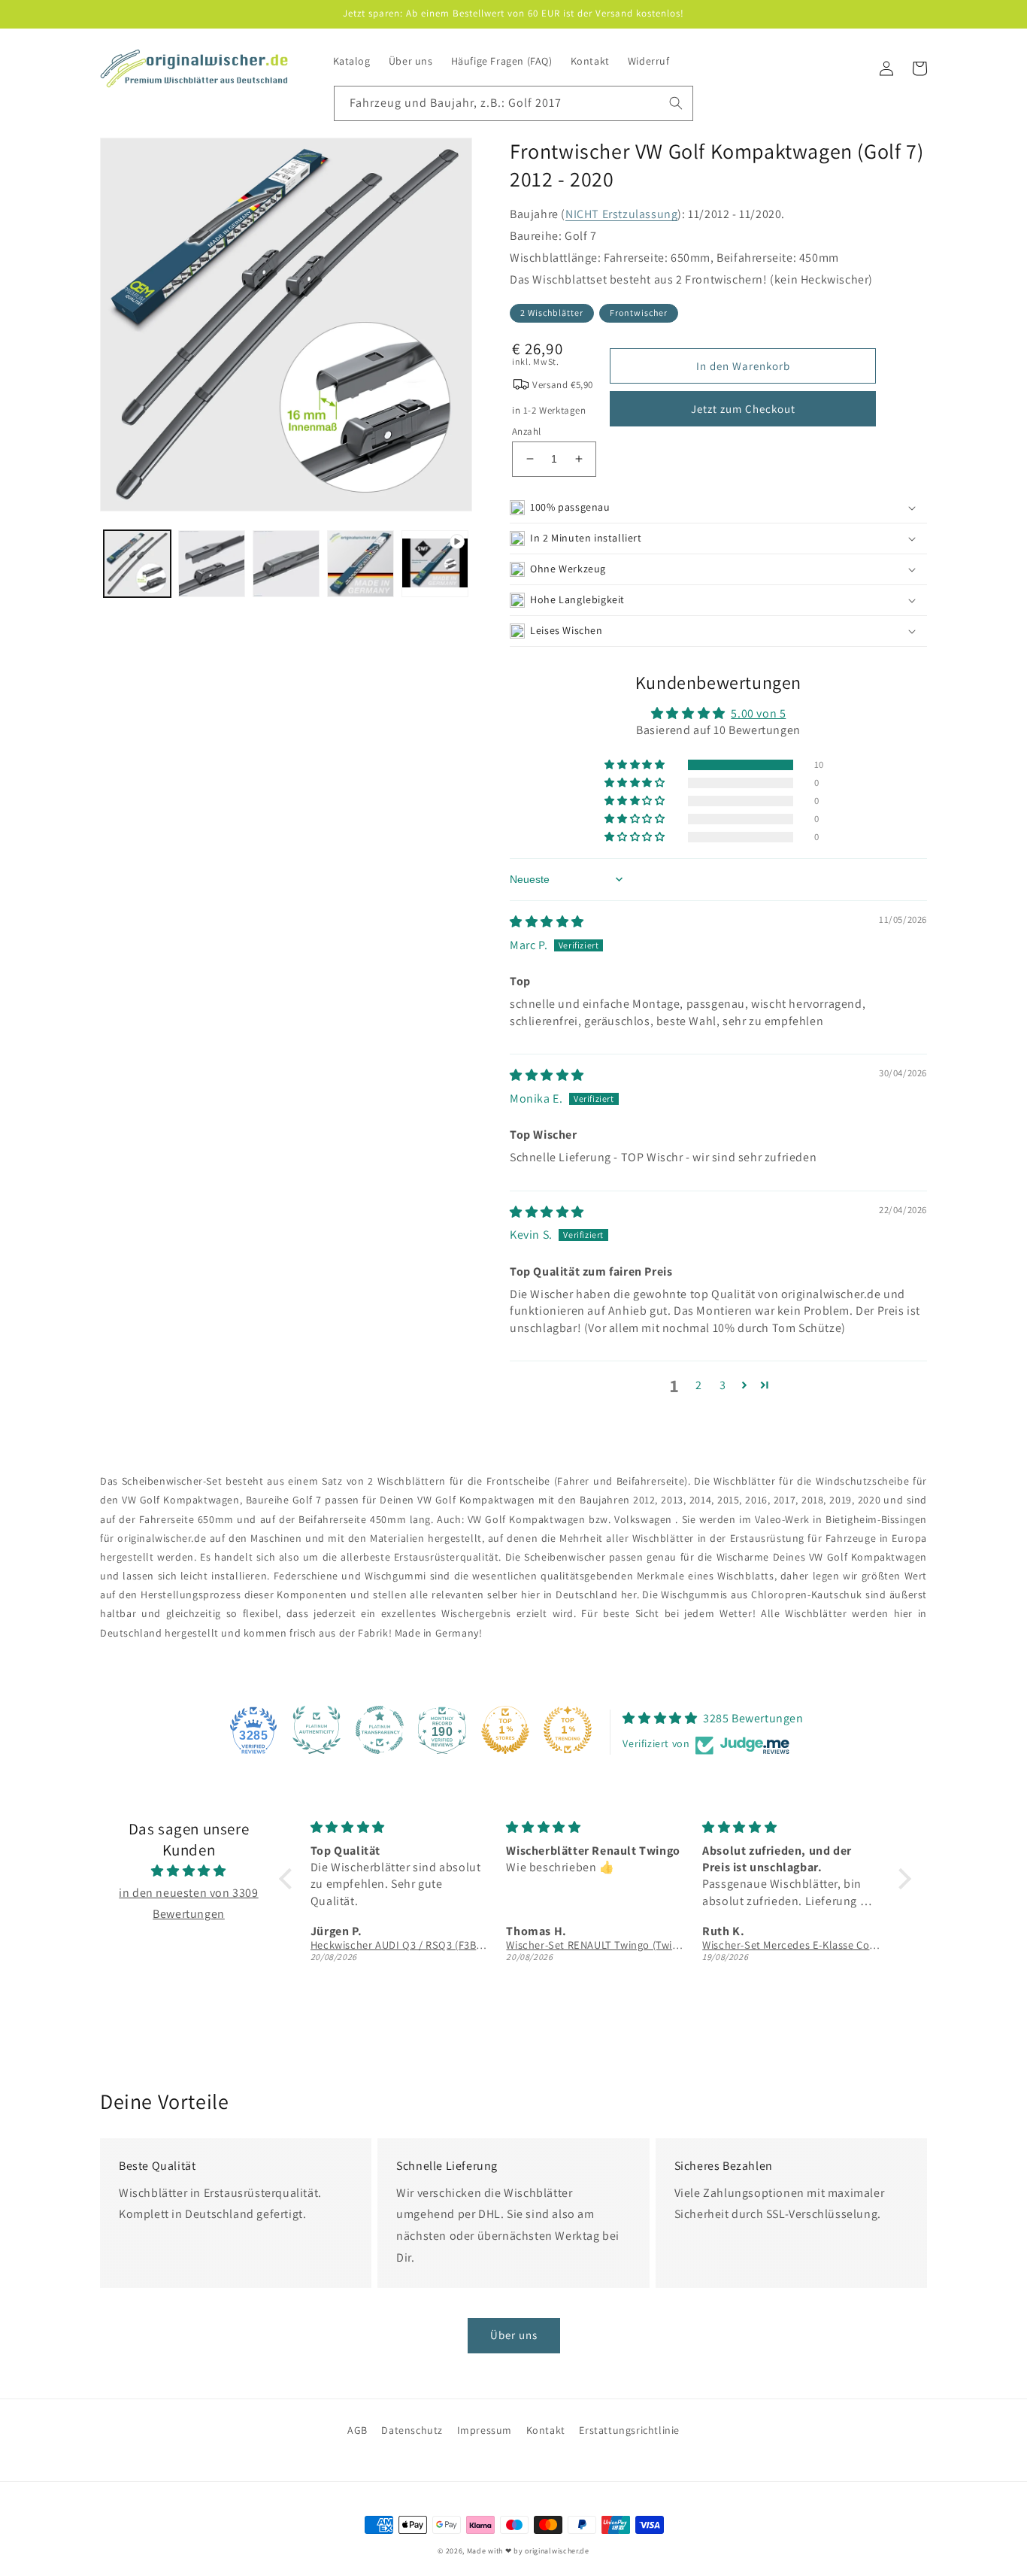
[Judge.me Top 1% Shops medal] (505, 1730)
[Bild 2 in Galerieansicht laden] (212, 564)
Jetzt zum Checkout (743, 409)
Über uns (514, 2335)
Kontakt (546, 2430)
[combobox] (513, 103)
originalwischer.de (557, 2551)
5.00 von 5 (758, 713)
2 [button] (699, 1385)
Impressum (485, 2430)
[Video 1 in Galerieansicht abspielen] (435, 564)
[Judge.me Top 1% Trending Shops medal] (568, 1730)
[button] (718, 508)
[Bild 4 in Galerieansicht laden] (361, 564)
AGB (357, 2430)
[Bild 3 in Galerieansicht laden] (286, 564)
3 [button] (723, 1385)
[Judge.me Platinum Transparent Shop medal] (380, 1730)
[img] (547, 922)
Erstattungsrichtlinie (629, 2430)
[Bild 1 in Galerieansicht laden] (137, 564)
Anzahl (526, 431)
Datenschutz (412, 2430)
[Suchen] (676, 103)
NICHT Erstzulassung (621, 214)
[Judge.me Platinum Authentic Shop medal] (317, 1730)
